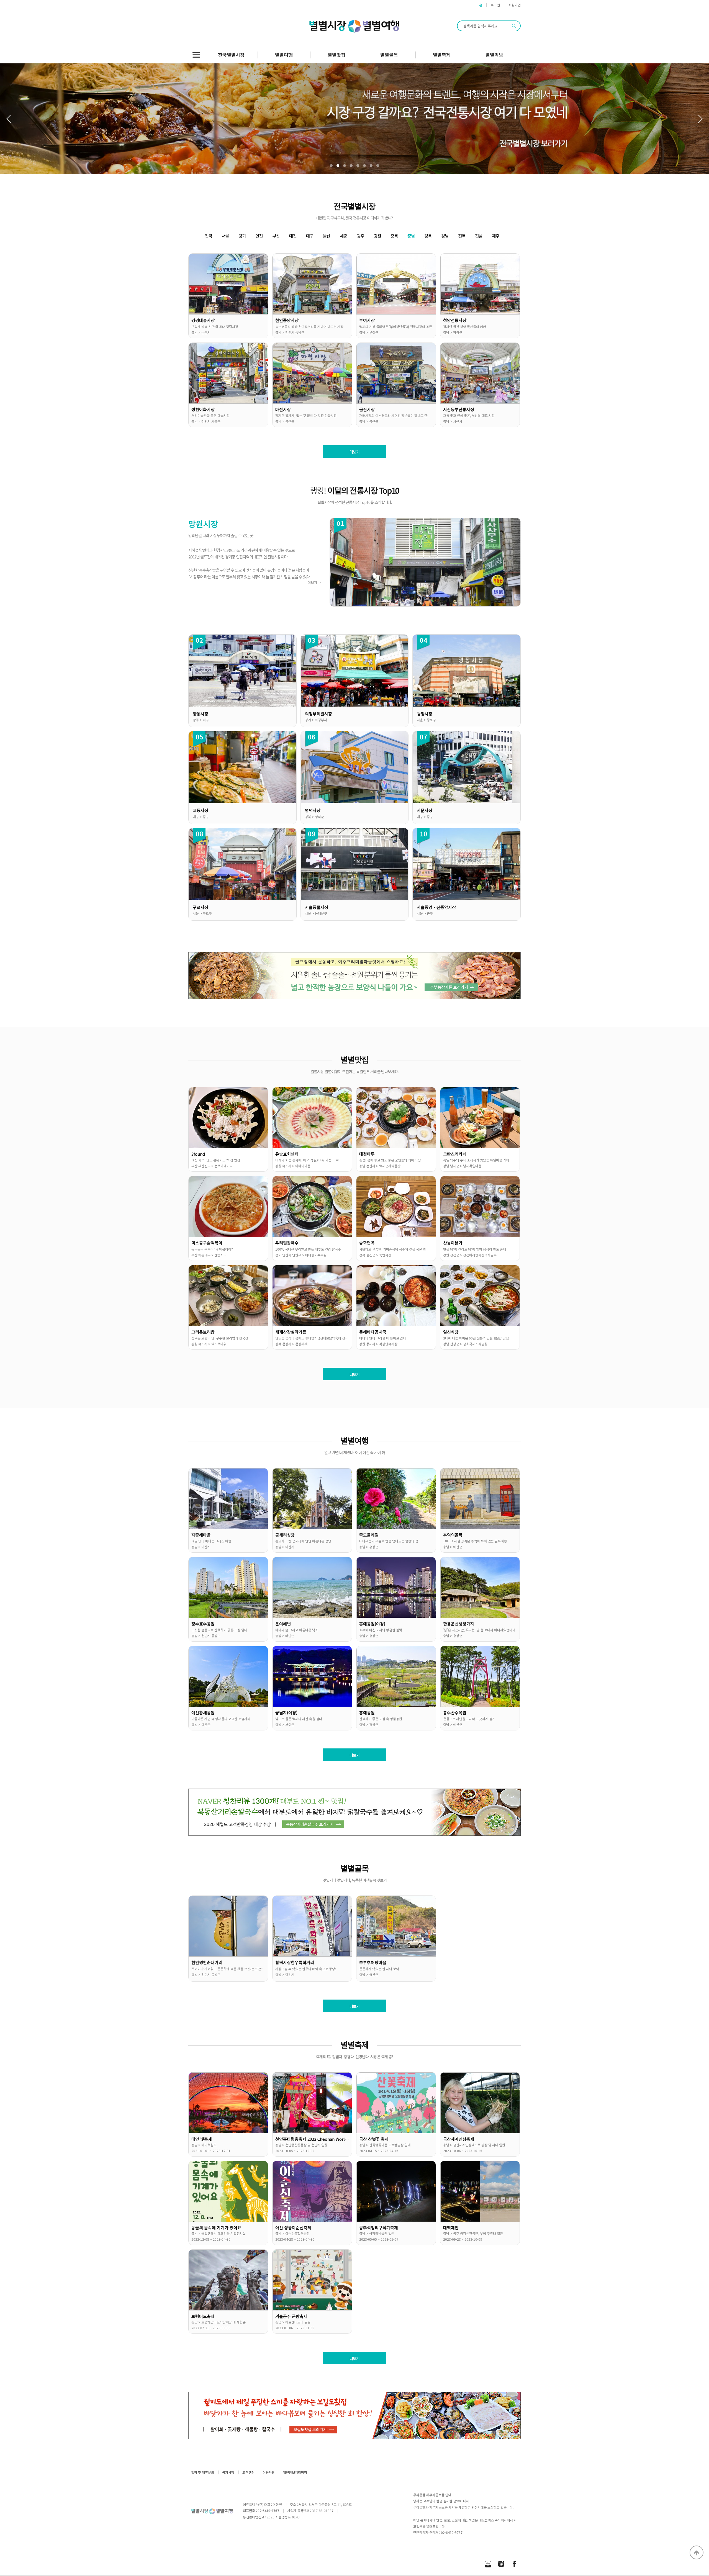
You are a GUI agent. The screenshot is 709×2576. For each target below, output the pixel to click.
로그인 (495, 5)
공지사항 (228, 2472)
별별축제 (442, 55)
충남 (411, 236)
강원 (377, 236)
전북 (462, 236)
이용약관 (269, 2472)
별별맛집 (336, 55)
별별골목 (389, 55)
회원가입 (515, 5)
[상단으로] (697, 2552)
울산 (327, 236)
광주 (360, 236)
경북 (428, 236)
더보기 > (314, 582)
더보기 (354, 452)
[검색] (514, 26)
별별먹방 (494, 55)
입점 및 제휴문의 (203, 2472)
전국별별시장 (231, 55)
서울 (225, 236)
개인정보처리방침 (295, 2472)
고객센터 (248, 2472)
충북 (394, 236)
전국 (208, 236)
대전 (293, 236)
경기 (242, 236)
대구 (310, 236)
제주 (495, 236)
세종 (343, 236)
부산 (276, 236)
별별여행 (284, 55)
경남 (445, 236)
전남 (479, 236)
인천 (259, 236)
